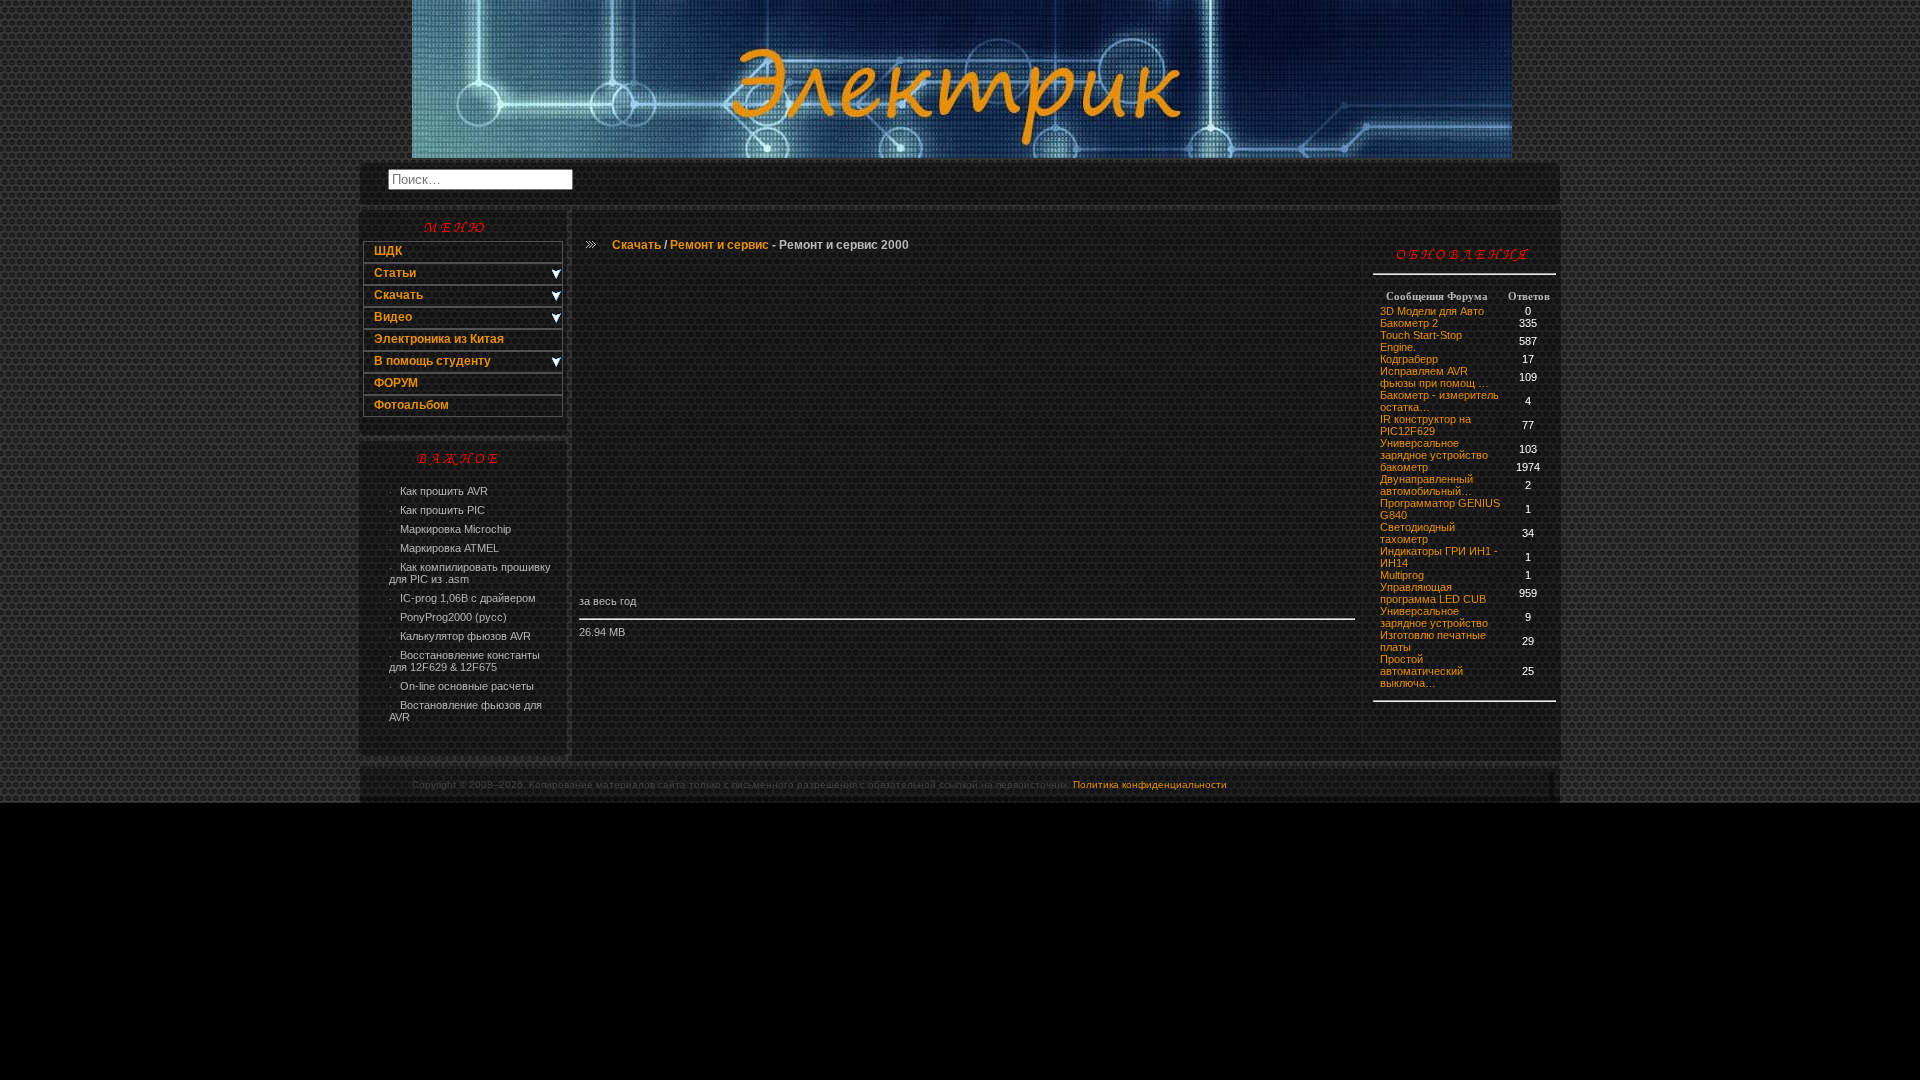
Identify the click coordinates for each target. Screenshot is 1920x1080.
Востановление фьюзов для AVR (465, 711)
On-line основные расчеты (461, 686)
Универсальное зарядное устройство (1434, 449)
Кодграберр (1409, 359)
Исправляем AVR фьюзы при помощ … (1434, 377)
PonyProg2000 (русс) (448, 617)
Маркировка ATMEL (444, 548)
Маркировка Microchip (450, 529)
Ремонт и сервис (719, 245)
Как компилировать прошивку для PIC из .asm (470, 573)
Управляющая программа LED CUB (1433, 593)
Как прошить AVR (438, 491)
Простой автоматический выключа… (1421, 671)
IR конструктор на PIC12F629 (1425, 425)
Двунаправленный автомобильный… (1426, 485)
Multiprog (1402, 575)
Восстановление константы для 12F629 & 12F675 (464, 661)
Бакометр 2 (1409, 323)
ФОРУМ (396, 383)
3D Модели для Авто (1432, 311)
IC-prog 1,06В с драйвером (462, 598)
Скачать (636, 245)
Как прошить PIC (437, 510)
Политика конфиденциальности (1150, 784)
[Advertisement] (967, 425)
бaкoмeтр (1404, 467)
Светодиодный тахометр (1417, 533)
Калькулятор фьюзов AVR (460, 636)
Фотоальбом (411, 405)
